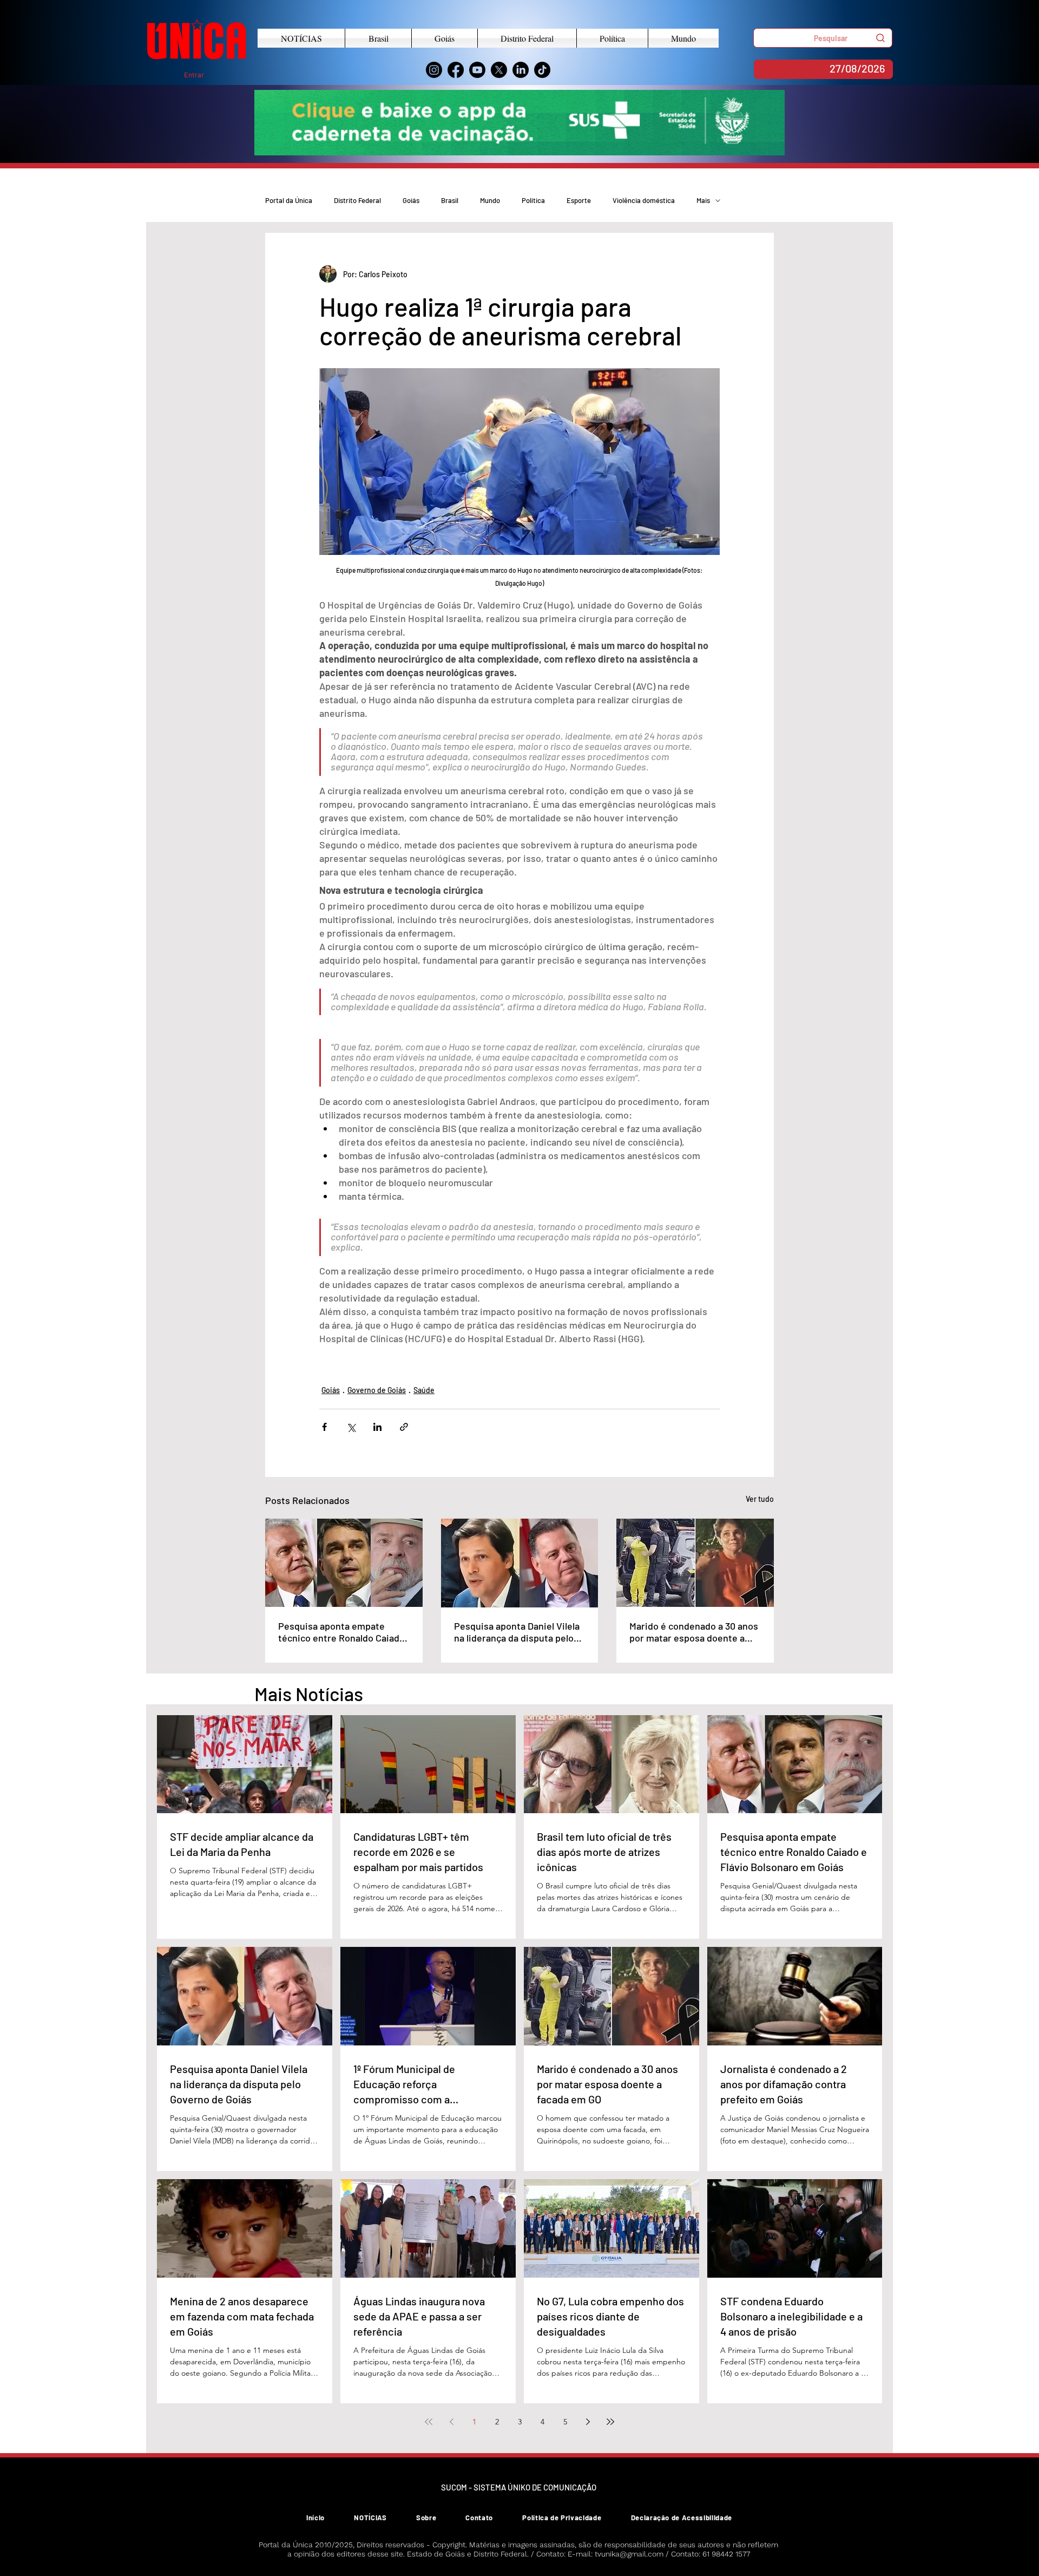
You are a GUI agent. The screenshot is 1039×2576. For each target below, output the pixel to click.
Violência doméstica (644, 200)
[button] (823, 38)
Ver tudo (760, 1499)
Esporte (579, 200)
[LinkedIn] (521, 70)
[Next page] (588, 2422)
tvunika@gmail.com (629, 2554)
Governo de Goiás (377, 1390)
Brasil (450, 200)
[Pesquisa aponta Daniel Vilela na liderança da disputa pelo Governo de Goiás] (520, 1563)
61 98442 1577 (726, 2554)
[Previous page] (451, 2422)
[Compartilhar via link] (404, 1427)
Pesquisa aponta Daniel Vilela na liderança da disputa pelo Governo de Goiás (517, 1632)
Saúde (424, 1390)
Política (533, 200)
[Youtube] (477, 70)
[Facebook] (456, 70)
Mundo (490, 200)
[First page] (429, 2422)
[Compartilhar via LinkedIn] (377, 1427)
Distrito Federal (357, 200)
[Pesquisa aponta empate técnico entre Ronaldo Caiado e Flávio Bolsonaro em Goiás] (344, 1563)
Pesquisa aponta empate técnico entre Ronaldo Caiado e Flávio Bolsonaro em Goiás (341, 1632)
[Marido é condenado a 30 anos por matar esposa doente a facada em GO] (695, 1563)
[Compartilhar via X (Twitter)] (351, 1427)
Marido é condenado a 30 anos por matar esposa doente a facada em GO (694, 1632)
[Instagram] (434, 70)
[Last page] (610, 2422)
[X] (499, 70)
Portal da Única (289, 200)
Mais (703, 200)
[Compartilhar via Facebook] (324, 1427)
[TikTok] (542, 70)
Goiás (411, 200)
